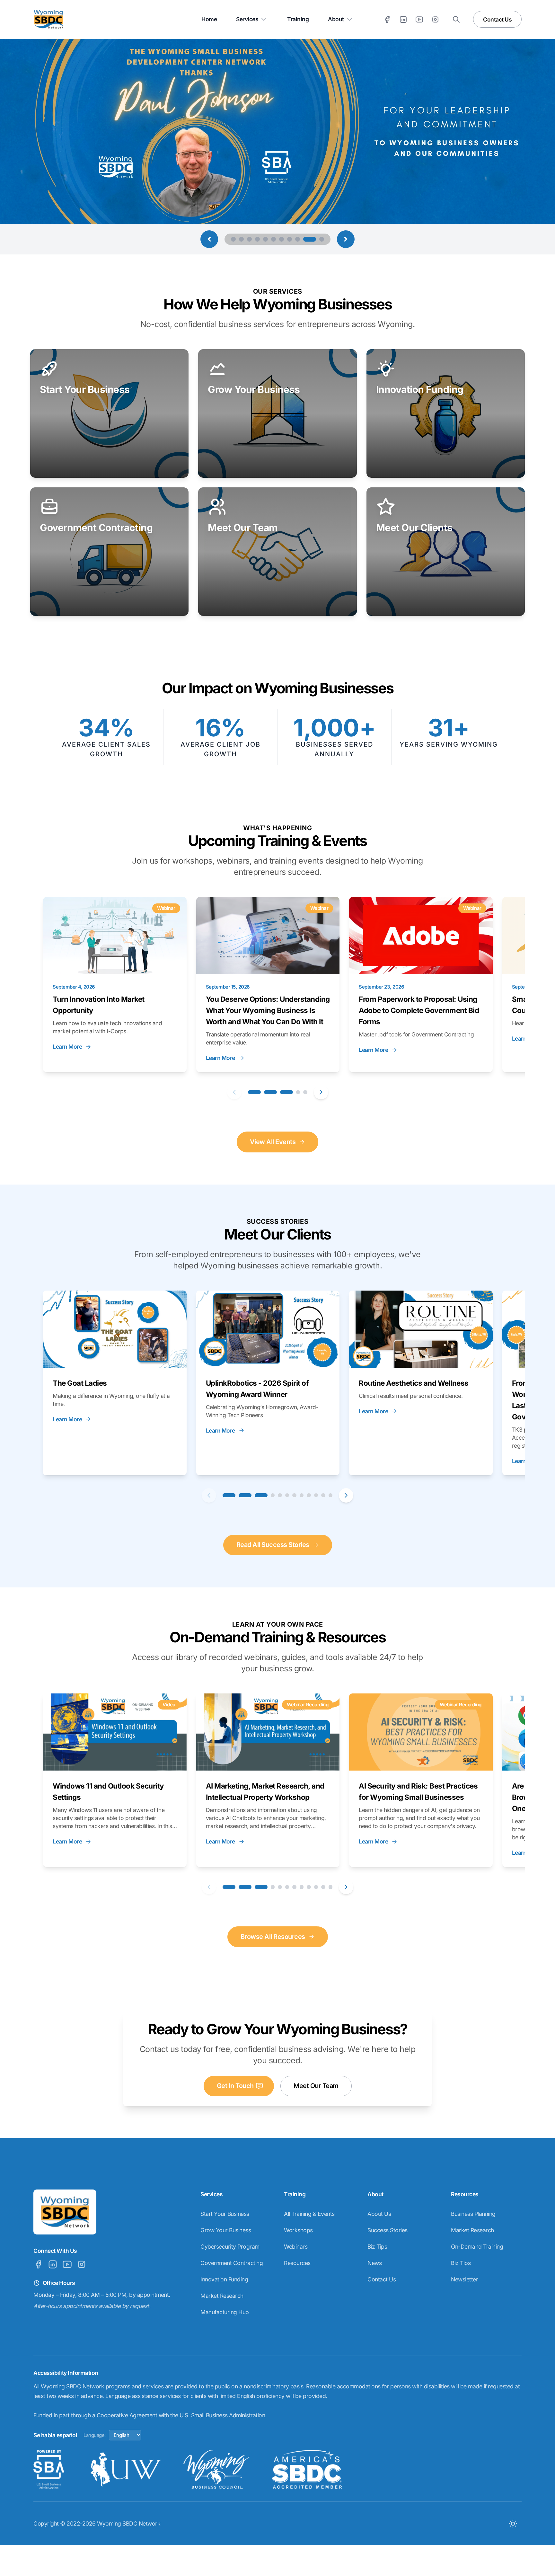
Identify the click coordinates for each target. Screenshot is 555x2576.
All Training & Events (309, 2214)
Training (298, 19)
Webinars (296, 2247)
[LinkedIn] (403, 19)
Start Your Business (225, 2214)
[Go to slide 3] (249, 239)
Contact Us (497, 19)
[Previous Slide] (209, 239)
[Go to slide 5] (265, 239)
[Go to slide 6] (273, 239)
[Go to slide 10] (306, 239)
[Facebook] (387, 19)
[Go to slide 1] (233, 239)
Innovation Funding (224, 2279)
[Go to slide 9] (298, 239)
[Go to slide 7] (282, 239)
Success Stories (388, 2230)
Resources (297, 2263)
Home (209, 19)
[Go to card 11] (323, 1495)
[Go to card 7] (294, 1495)
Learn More (67, 1047)
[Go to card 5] (305, 1092)
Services (247, 19)
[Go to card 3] (286, 1092)
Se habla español (55, 2435)
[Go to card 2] (270, 1092)
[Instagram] (435, 19)
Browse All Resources (273, 1937)
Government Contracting (232, 2263)
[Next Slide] (346, 239)
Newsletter (464, 2279)
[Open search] (456, 19)
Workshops (298, 2230)
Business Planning (473, 2214)
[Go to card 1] (254, 1092)
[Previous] (234, 1092)
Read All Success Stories (273, 1545)
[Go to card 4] (298, 1092)
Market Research (222, 2296)
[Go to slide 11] (318, 239)
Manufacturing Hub (225, 2312)
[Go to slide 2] (241, 239)
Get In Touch (235, 2086)
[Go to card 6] (287, 1495)
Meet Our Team (316, 2086)
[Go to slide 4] (257, 239)
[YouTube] (419, 19)
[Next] (321, 1092)
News (374, 2263)
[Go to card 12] (331, 1495)
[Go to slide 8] (290, 239)
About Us (379, 2214)
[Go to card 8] (302, 1495)
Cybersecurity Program (230, 2247)
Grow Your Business (226, 2230)
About (336, 19)
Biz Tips (377, 2247)
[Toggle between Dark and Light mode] (513, 2523)
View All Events (273, 1142)
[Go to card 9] (309, 1495)
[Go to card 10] (316, 1495)
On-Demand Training (477, 2247)
